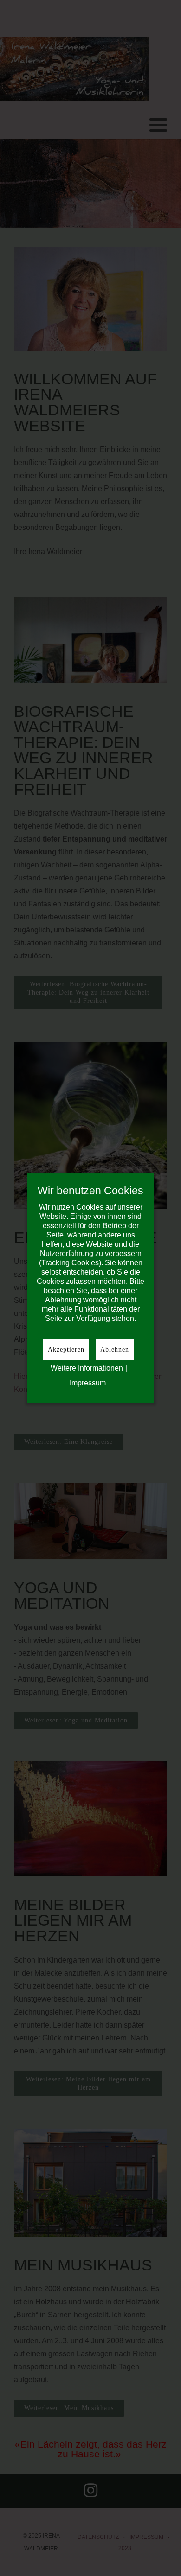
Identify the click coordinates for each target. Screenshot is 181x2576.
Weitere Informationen (87, 1368)
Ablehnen (115, 1349)
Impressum (88, 1383)
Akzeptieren (66, 1349)
